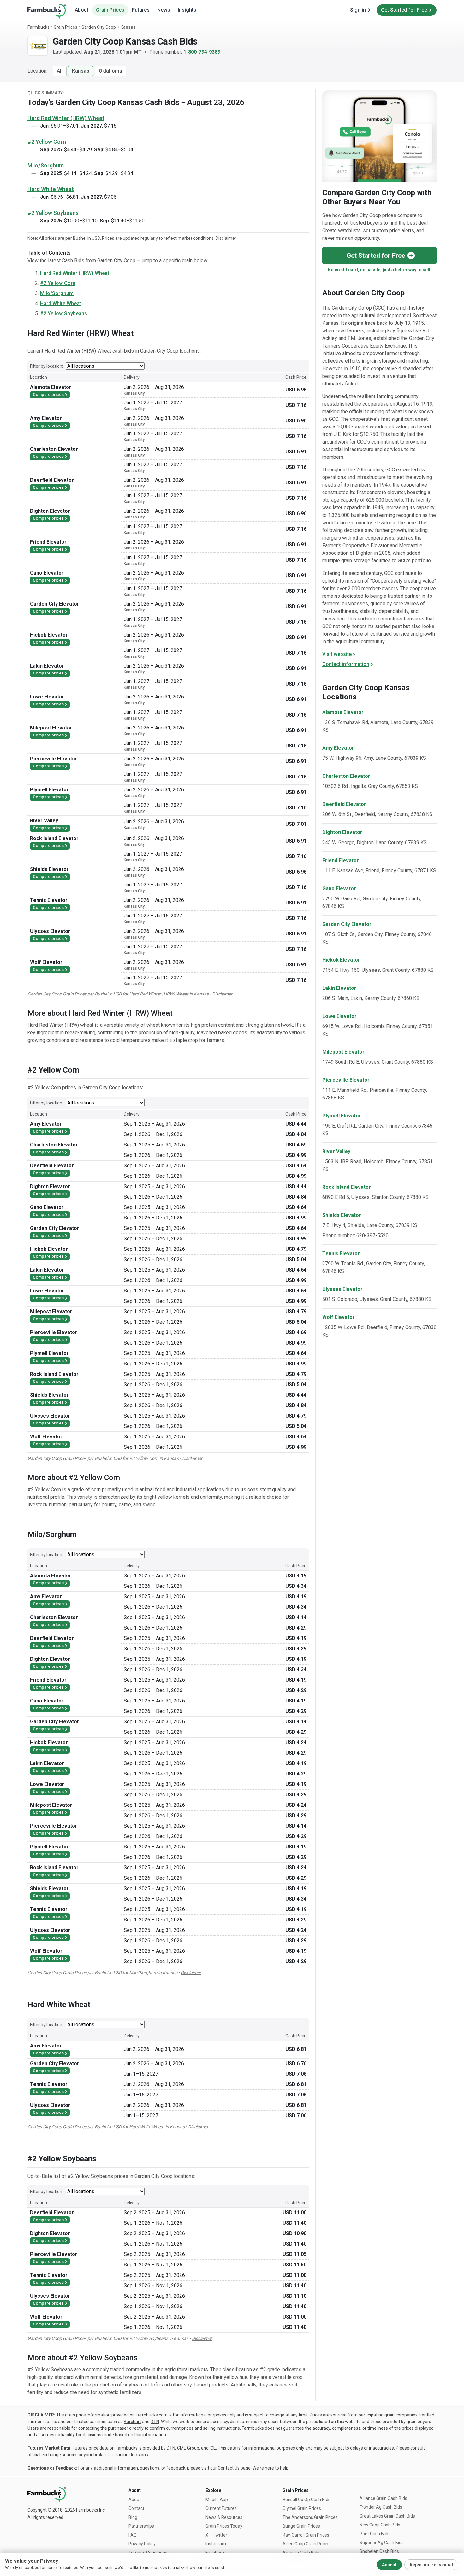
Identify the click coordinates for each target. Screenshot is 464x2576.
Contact (136, 2508)
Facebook (215, 2553)
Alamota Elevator (343, 712)
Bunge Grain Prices (301, 2526)
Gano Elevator (339, 889)
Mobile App (217, 2500)
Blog (133, 2517)
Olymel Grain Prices (302, 2508)
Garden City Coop (99, 27)
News (164, 10)
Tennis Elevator (341, 1253)
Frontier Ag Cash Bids (381, 2507)
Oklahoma (110, 71)
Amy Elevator (338, 748)
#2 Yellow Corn (47, 142)
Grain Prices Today (224, 2526)
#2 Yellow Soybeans (53, 213)
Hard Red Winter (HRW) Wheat (66, 118)
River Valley (336, 1151)
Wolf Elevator (339, 1317)
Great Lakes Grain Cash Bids (387, 2516)
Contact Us (229, 2468)
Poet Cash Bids (375, 2534)
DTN (155, 2422)
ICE (213, 2448)
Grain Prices (110, 10)
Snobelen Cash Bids (379, 2551)
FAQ (133, 2535)
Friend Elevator (341, 860)
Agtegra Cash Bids (301, 2553)
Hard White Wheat (51, 189)
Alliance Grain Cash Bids (383, 2498)
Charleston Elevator (346, 776)
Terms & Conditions (148, 2553)
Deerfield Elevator (344, 804)
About (82, 10)
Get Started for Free (404, 10)
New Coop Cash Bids (380, 2525)
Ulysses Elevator (342, 1289)
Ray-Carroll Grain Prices (306, 2535)
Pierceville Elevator (346, 1080)
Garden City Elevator (347, 924)
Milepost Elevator (343, 1052)
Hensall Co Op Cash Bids (306, 2500)
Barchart (132, 2422)
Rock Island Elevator (347, 1187)
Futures (141, 10)
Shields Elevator (342, 1215)
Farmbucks (39, 27)
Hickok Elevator (341, 960)
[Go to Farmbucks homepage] (47, 11)
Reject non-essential (431, 2565)
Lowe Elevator (339, 1016)
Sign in (358, 10)
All (60, 71)
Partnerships (141, 2526)
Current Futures (221, 2508)
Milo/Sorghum (46, 165)
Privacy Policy (142, 2544)
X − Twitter (216, 2535)
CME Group (188, 2448)
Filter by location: (47, 366)
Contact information (346, 664)
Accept (389, 2565)
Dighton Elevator (342, 832)
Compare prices (48, 394)
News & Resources (224, 2517)
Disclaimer (226, 238)
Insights (187, 10)
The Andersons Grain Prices (310, 2517)
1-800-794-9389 (202, 52)
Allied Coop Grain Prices (306, 2544)
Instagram (216, 2544)
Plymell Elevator (342, 1116)
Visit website (337, 654)
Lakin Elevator (339, 988)
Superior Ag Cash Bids (382, 2543)
